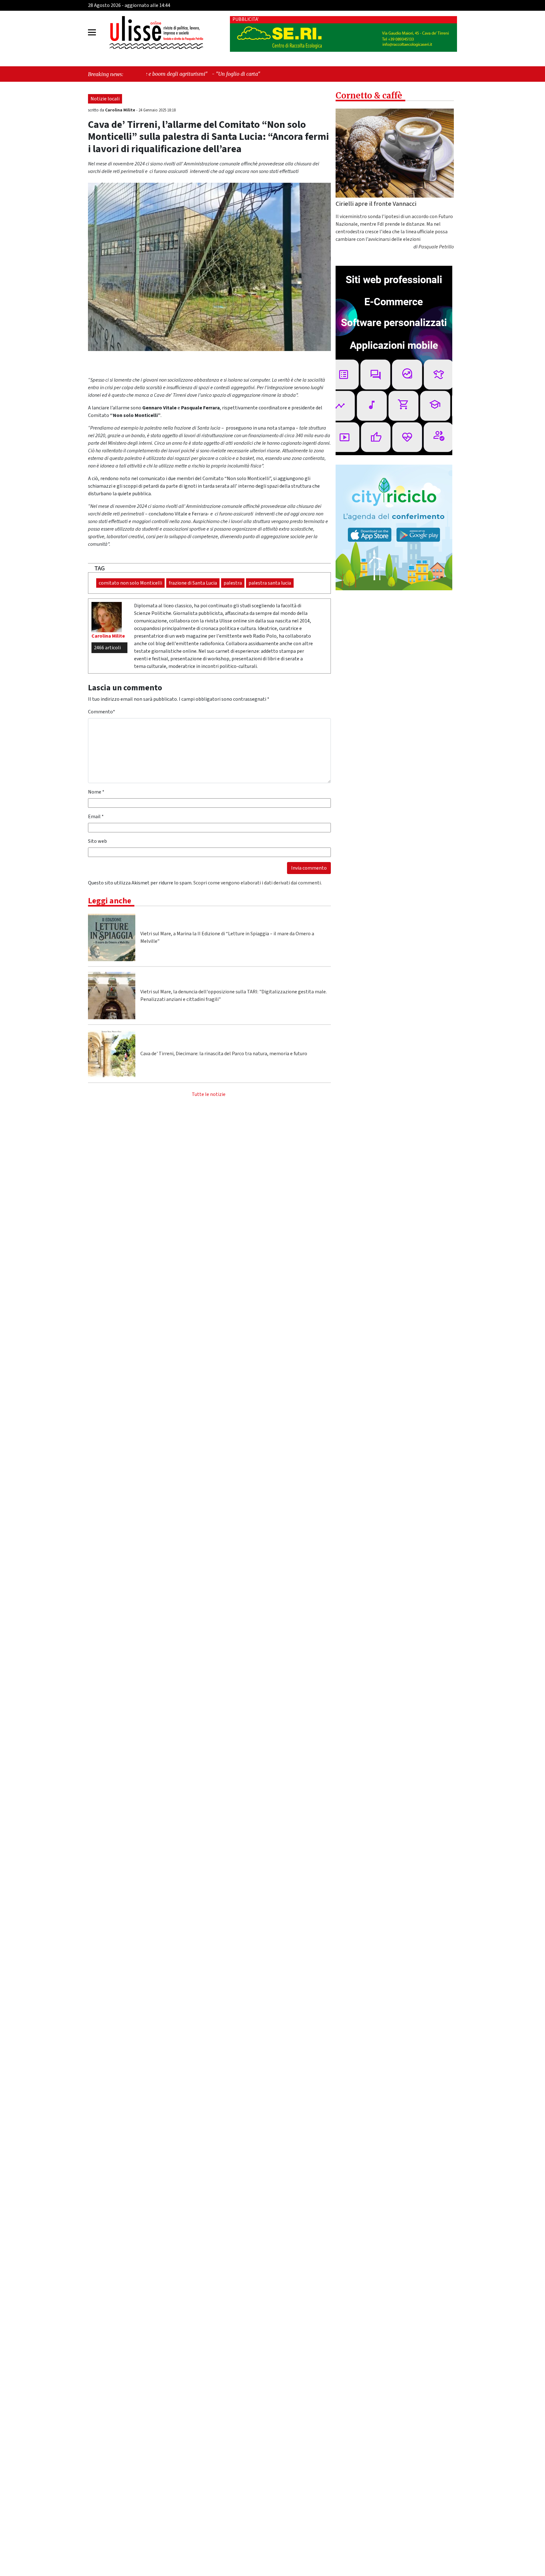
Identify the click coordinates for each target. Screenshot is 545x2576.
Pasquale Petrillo (436, 247)
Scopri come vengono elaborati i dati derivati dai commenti (257, 883)
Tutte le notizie (209, 1094)
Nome (96, 792)
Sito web (97, 841)
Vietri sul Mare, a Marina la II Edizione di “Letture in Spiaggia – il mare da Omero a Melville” (227, 937)
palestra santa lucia (270, 583)
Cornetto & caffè (369, 95)
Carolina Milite (121, 110)
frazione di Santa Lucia (193, 583)
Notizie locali (105, 99)
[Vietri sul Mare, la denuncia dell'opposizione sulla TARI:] (112, 996)
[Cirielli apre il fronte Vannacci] (395, 153)
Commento (102, 712)
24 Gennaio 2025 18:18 (157, 110)
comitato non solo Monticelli (130, 583)
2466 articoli (107, 648)
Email (96, 817)
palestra (233, 583)
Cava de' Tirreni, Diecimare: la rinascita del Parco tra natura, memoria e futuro (224, 1054)
